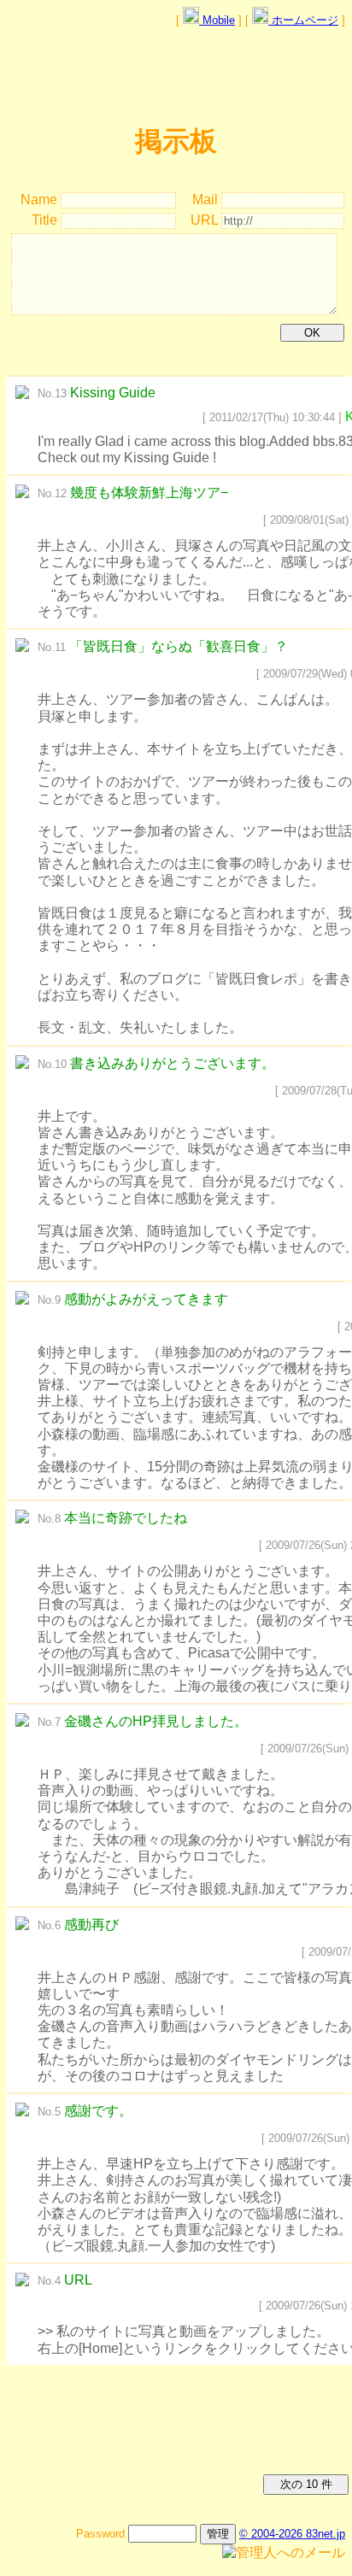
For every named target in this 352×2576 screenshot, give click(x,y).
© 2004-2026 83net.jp (292, 2534)
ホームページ (303, 20)
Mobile (217, 20)
